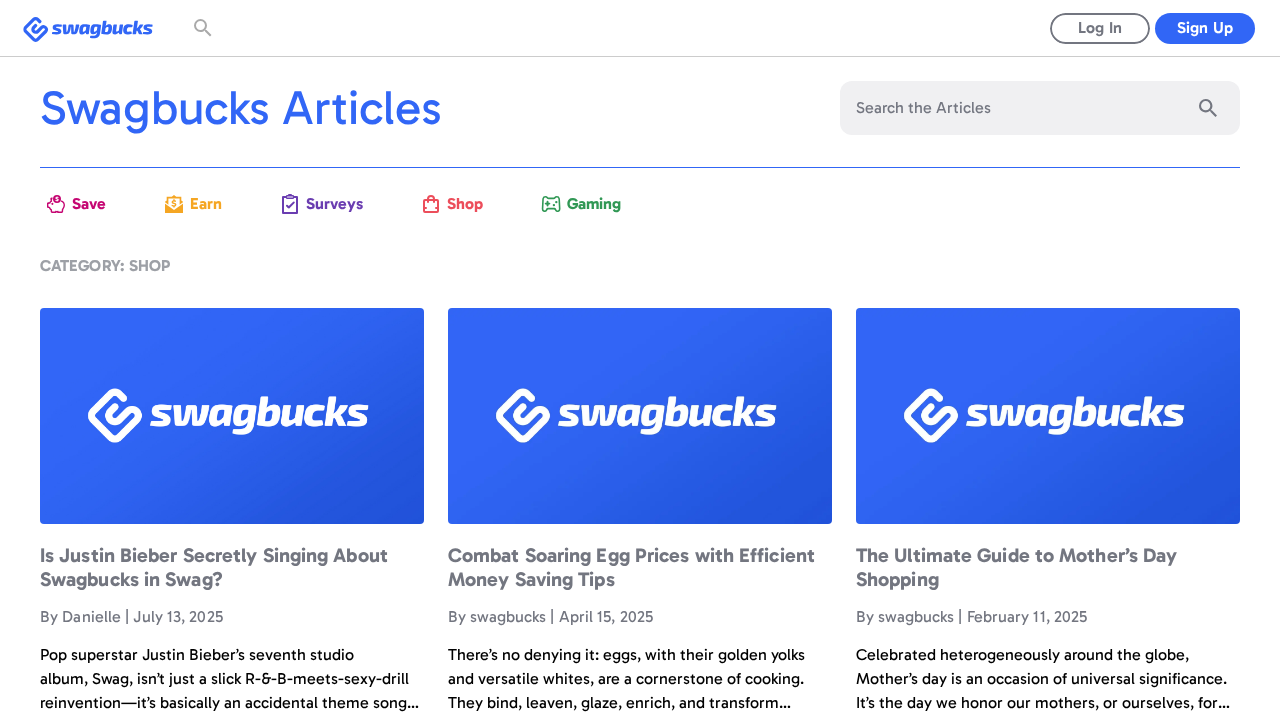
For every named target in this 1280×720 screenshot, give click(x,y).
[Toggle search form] (205, 28)
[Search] (1208, 108)
